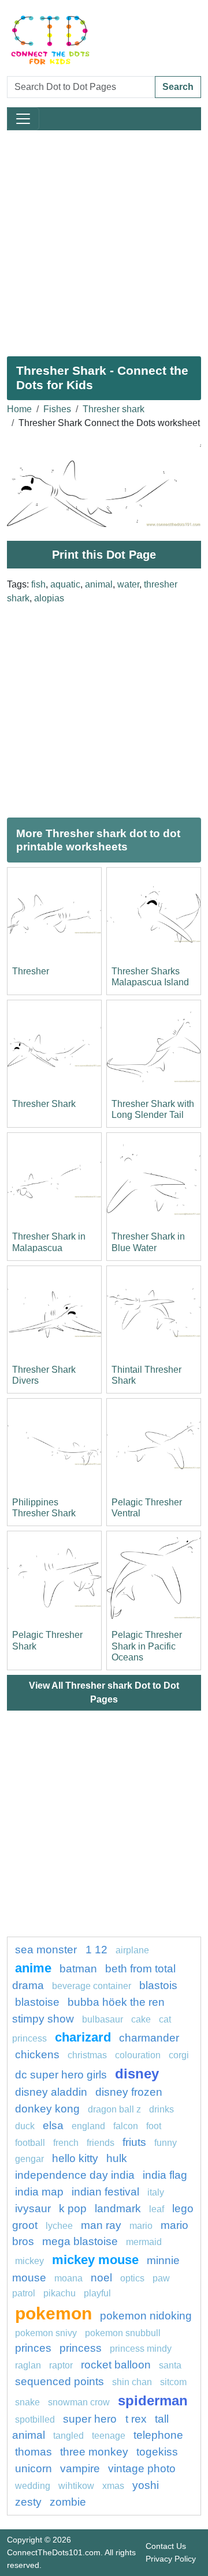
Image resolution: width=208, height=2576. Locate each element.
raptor (61, 2365)
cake (141, 2019)
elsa (53, 2125)
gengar (29, 2159)
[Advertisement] (104, 239)
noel (101, 2278)
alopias (49, 598)
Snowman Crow (79, 2402)
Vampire (80, 2468)
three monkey (94, 2452)
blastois (158, 1985)
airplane (132, 1950)
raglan (28, 2365)
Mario (141, 2226)
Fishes (57, 409)
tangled (68, 2436)
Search (178, 87)
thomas (34, 2452)
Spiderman (153, 2400)
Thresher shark (114, 409)
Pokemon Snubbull (123, 2333)
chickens (37, 2055)
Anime (33, 1968)
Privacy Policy (171, 2559)
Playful (97, 2293)
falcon (126, 2126)
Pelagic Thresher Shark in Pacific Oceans (147, 1646)
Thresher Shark (44, 1104)
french (66, 2143)
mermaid (144, 2242)
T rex (136, 2419)
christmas (87, 2055)
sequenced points (60, 2381)
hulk (117, 2158)
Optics (132, 2278)
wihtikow (76, 2486)
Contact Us (166, 2546)
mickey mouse (95, 2260)
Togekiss (157, 2452)
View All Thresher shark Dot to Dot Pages (104, 1692)
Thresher (31, 971)
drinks (161, 2109)
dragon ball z (114, 2109)
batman (78, 1969)
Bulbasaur (103, 2019)
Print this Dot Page (104, 555)
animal (99, 584)
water (128, 584)
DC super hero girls (61, 2075)
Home (19, 409)
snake (27, 2402)
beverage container (92, 1986)
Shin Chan (132, 2382)
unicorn (34, 2468)
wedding (33, 2486)
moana (68, 2278)
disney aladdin (51, 2092)
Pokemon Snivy (46, 2333)
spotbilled (35, 2419)
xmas (113, 2486)
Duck (25, 2126)
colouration (138, 2055)
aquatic (65, 584)
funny (166, 2143)
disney (137, 2074)
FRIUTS (134, 2142)
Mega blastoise (80, 2241)
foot (154, 2126)
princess (81, 2348)
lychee (59, 2226)
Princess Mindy (141, 2349)
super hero (91, 2419)
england (88, 2126)
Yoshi (146, 2485)
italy (156, 2192)
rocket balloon (116, 2365)
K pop (73, 2208)
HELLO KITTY (75, 2158)
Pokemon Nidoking (146, 2316)
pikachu (60, 2293)
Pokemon (53, 2313)
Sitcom (173, 2382)
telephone (158, 2435)
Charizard (83, 2037)
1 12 (96, 1950)
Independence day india (75, 2175)
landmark (118, 2208)
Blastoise (37, 2002)
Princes (33, 2348)
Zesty (28, 2502)
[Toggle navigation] (23, 119)
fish (38, 584)
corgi (179, 2055)
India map (39, 2192)
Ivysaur (33, 2208)
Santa (170, 2365)
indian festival (105, 2192)
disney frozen (129, 2092)
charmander (149, 2038)
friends (101, 2143)
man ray (101, 2225)
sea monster (47, 1950)
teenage (109, 2436)
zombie (68, 2502)
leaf (157, 2209)
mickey (29, 2261)
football (30, 2143)
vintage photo (142, 2468)
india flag (165, 2175)
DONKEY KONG (47, 2109)
